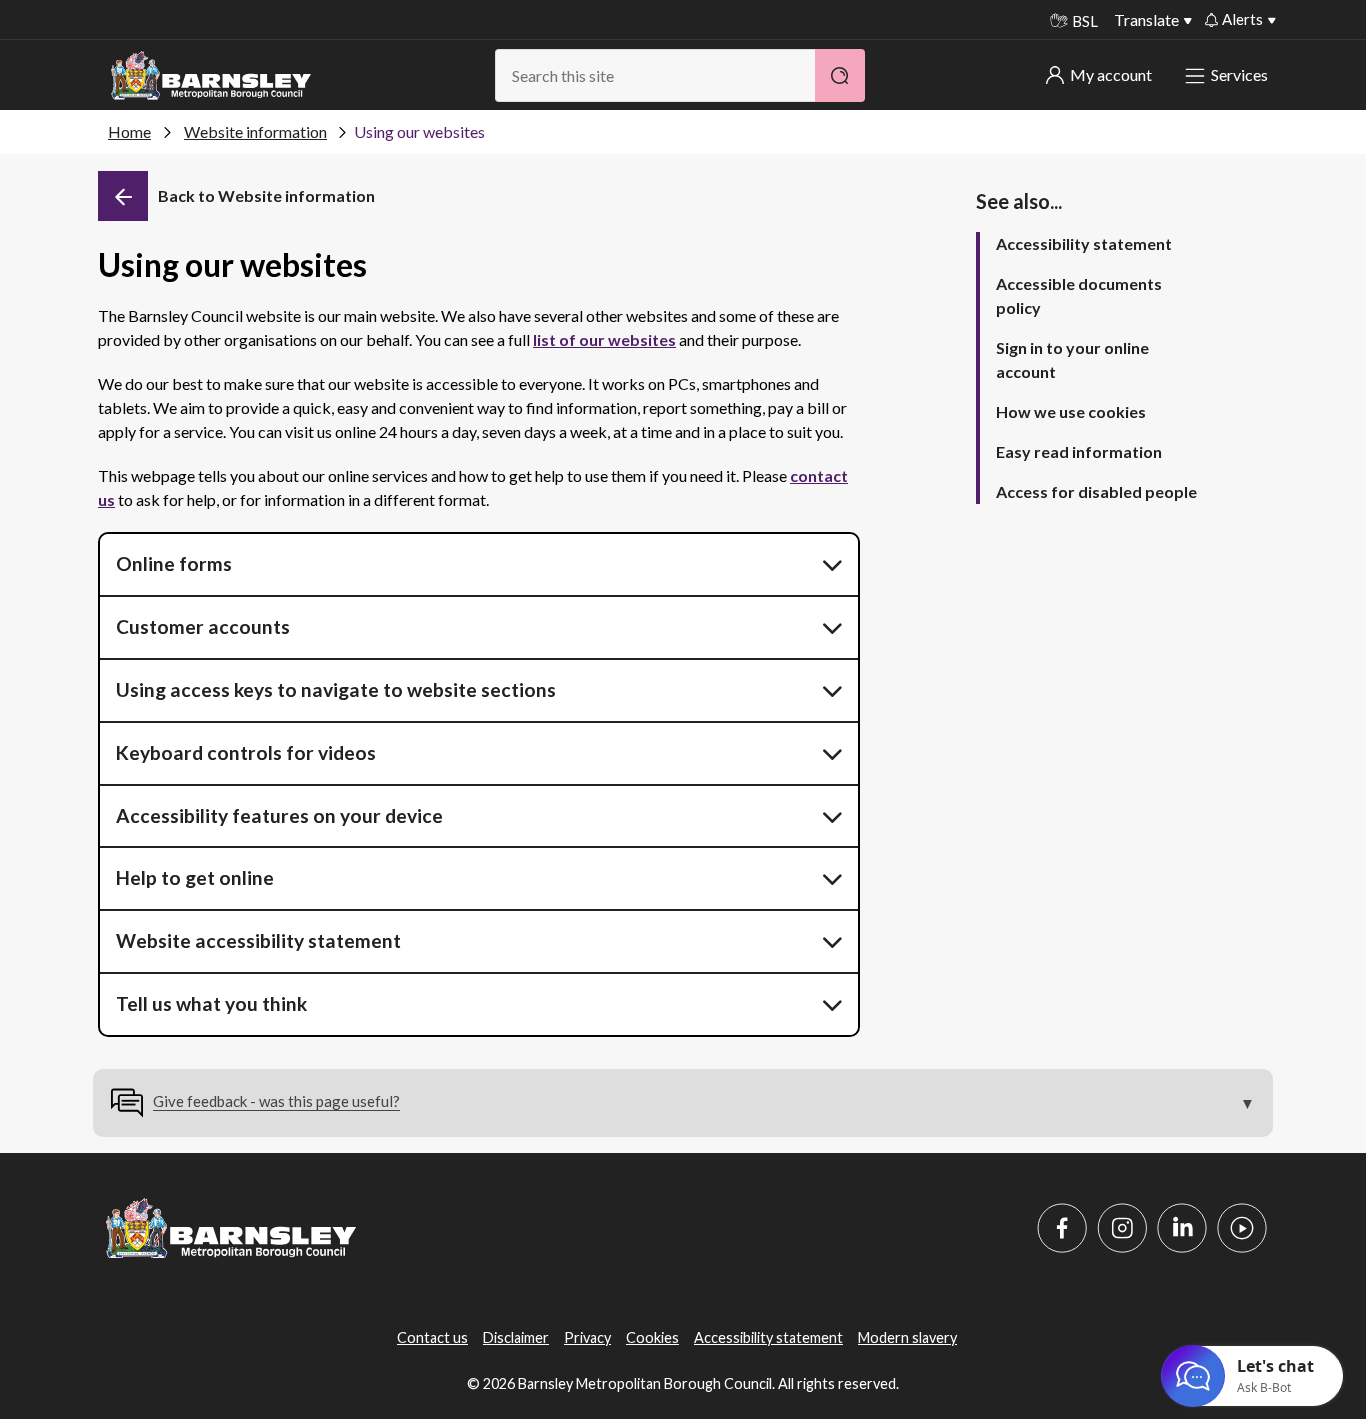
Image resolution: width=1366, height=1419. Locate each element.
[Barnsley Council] (211, 76)
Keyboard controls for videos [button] (246, 752)
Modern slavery (907, 1337)
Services (1239, 74)
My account (1111, 74)
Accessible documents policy (1079, 295)
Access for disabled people (1096, 491)
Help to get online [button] (195, 877)
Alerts (1242, 19)
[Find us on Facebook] (1062, 1228)
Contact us (432, 1337)
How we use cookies (1071, 411)
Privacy (587, 1337)
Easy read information (1079, 451)
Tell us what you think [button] (211, 1003)
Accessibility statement (1084, 243)
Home (129, 131)
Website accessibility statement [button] (258, 940)
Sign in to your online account (1072, 359)
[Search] (840, 75)
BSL (1085, 21)
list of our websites (604, 339)
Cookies (652, 1337)
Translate (1146, 19)
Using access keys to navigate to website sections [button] (336, 689)
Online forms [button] (174, 563)
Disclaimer (516, 1337)
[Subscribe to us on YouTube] (1242, 1228)
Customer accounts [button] (203, 626)
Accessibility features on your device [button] (279, 815)
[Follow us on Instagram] (1122, 1228)
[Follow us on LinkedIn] (1182, 1228)
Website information (255, 131)
